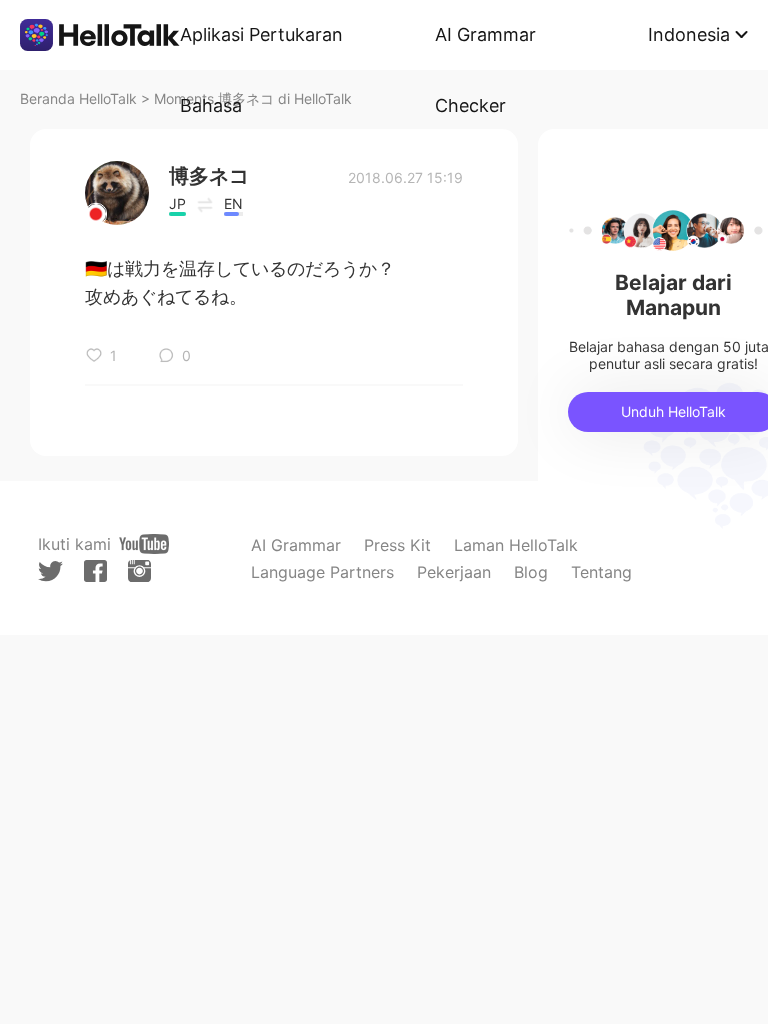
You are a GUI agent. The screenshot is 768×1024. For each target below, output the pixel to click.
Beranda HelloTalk (78, 98)
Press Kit (397, 545)
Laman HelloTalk (516, 545)
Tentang (601, 572)
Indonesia (689, 34)
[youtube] (144, 544)
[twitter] (50, 571)
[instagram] (139, 571)
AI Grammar (296, 545)
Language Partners (322, 572)
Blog (531, 572)
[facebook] (95, 571)
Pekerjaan (454, 572)
